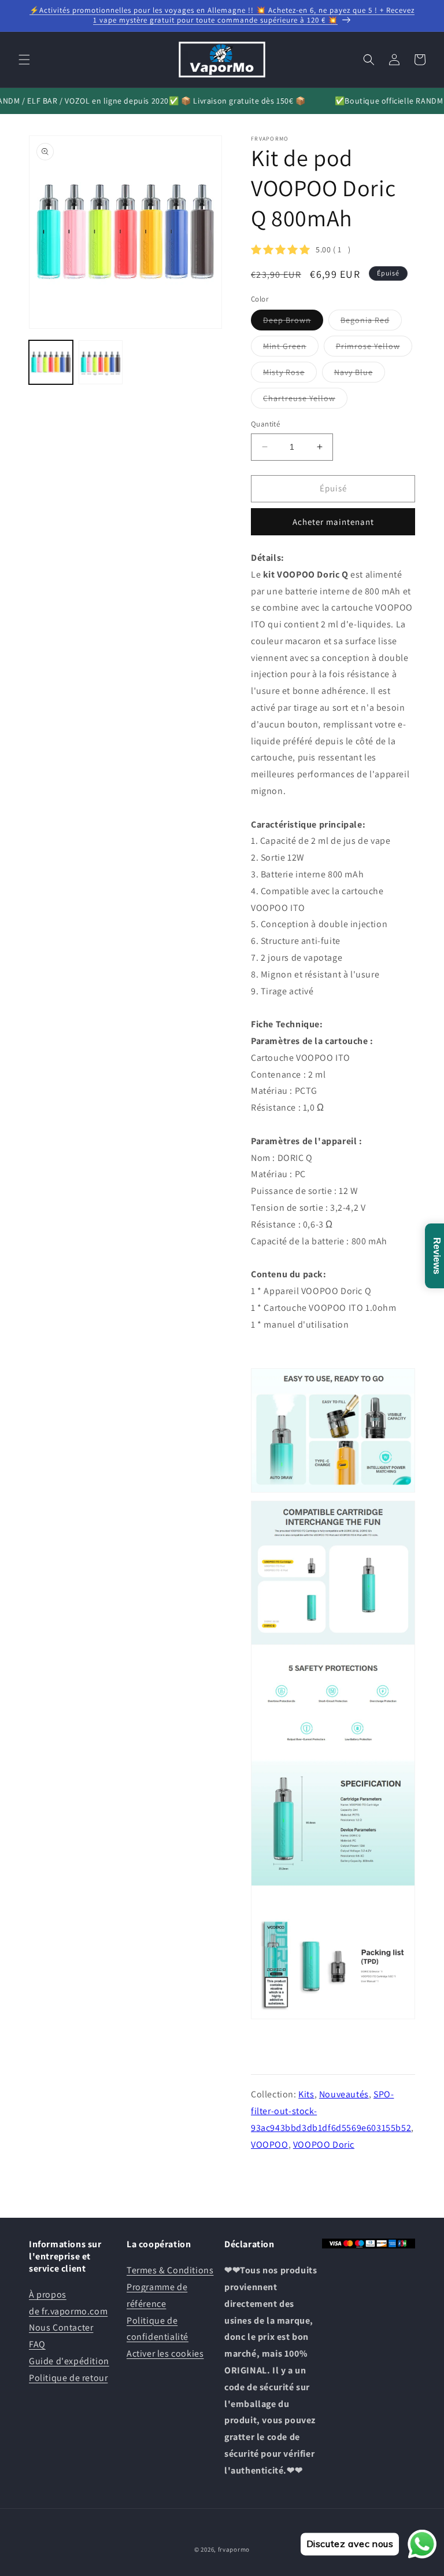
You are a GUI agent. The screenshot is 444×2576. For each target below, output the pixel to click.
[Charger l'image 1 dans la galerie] (51, 362)
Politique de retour (68, 2378)
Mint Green (291, 348)
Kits (306, 2094)
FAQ (37, 2344)
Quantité (265, 424)
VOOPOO (270, 2145)
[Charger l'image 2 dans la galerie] (101, 362)
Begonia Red (371, 322)
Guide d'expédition (69, 2361)
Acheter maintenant (333, 522)
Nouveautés (344, 2094)
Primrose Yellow (374, 348)
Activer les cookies (165, 2353)
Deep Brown (293, 322)
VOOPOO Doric (324, 2145)
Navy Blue (360, 374)
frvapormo (234, 2549)
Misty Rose (290, 374)
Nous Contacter (61, 2327)
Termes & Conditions (170, 2270)
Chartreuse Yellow (305, 400)
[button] (24, 60)
